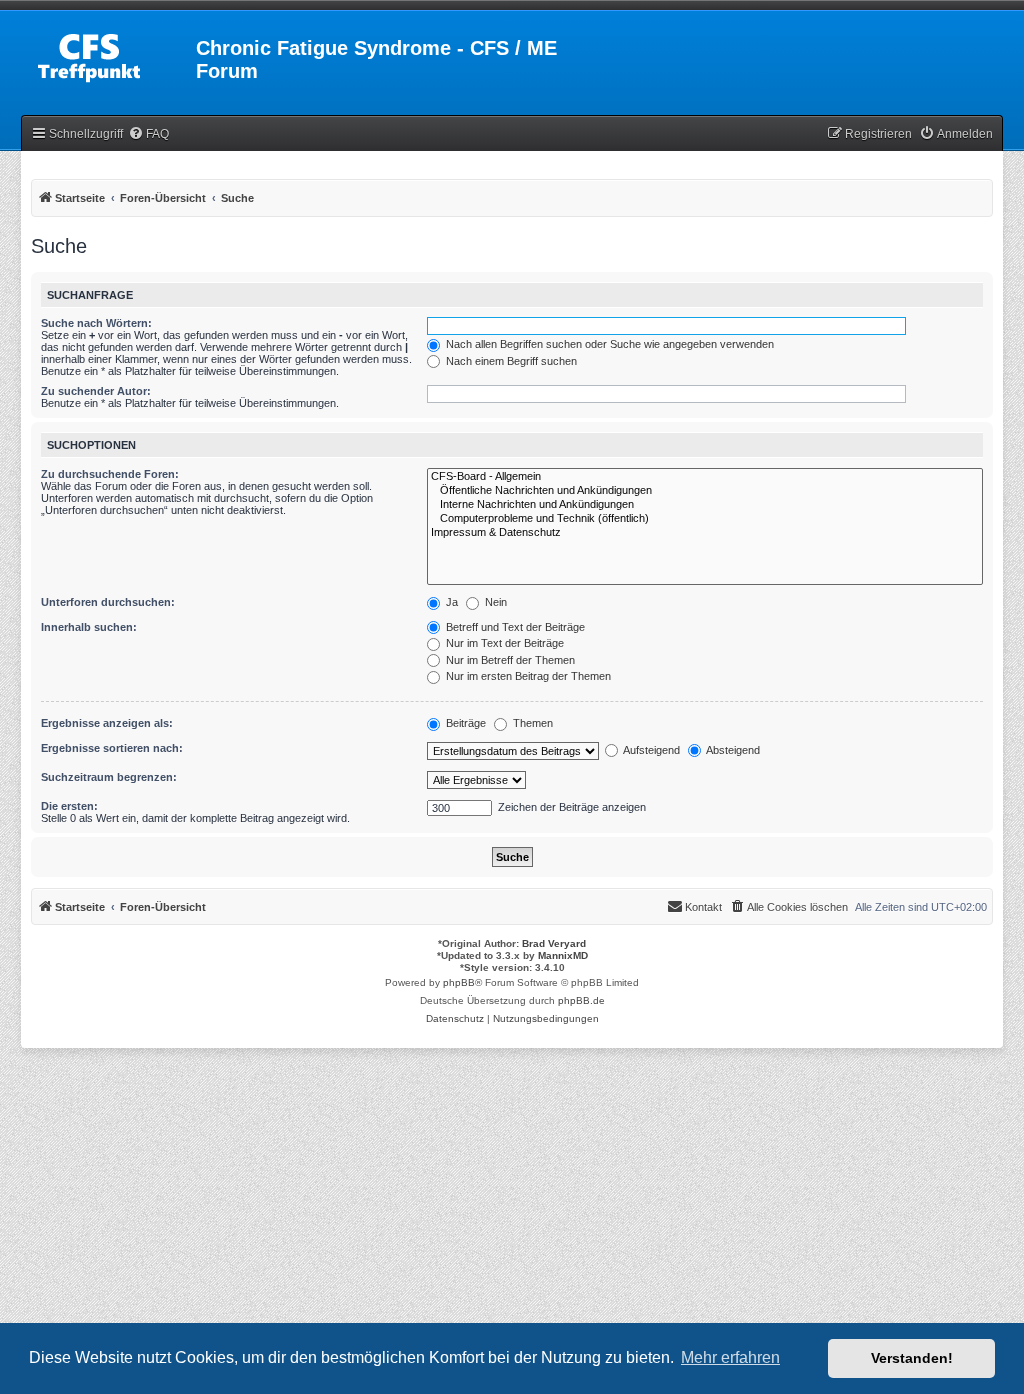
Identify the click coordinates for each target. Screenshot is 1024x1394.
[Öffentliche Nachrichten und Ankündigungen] (705, 491)
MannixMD (563, 955)
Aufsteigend (650, 750)
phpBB (459, 982)
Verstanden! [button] (912, 1358)
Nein (494, 602)
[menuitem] (148, 134)
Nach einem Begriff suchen (510, 361)
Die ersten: (69, 806)
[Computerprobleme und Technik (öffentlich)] (705, 519)
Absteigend (732, 750)
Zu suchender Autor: (96, 391)
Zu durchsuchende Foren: (110, 474)
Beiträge (464, 723)
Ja (450, 602)
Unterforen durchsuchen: (108, 602)
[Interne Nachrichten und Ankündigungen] (705, 505)
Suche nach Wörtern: (96, 323)
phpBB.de (581, 1000)
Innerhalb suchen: (89, 627)
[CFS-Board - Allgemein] (705, 477)
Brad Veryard (554, 943)
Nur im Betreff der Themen (509, 660)
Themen (531, 723)
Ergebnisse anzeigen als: (107, 723)
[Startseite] (110, 54)
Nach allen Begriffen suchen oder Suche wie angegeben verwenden (608, 344)
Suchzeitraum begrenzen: (109, 777)
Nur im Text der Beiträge (503, 643)
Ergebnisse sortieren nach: (112, 748)
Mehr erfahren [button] (730, 1357)
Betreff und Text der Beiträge (514, 627)
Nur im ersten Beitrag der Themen (527, 676)
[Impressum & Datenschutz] (705, 533)
